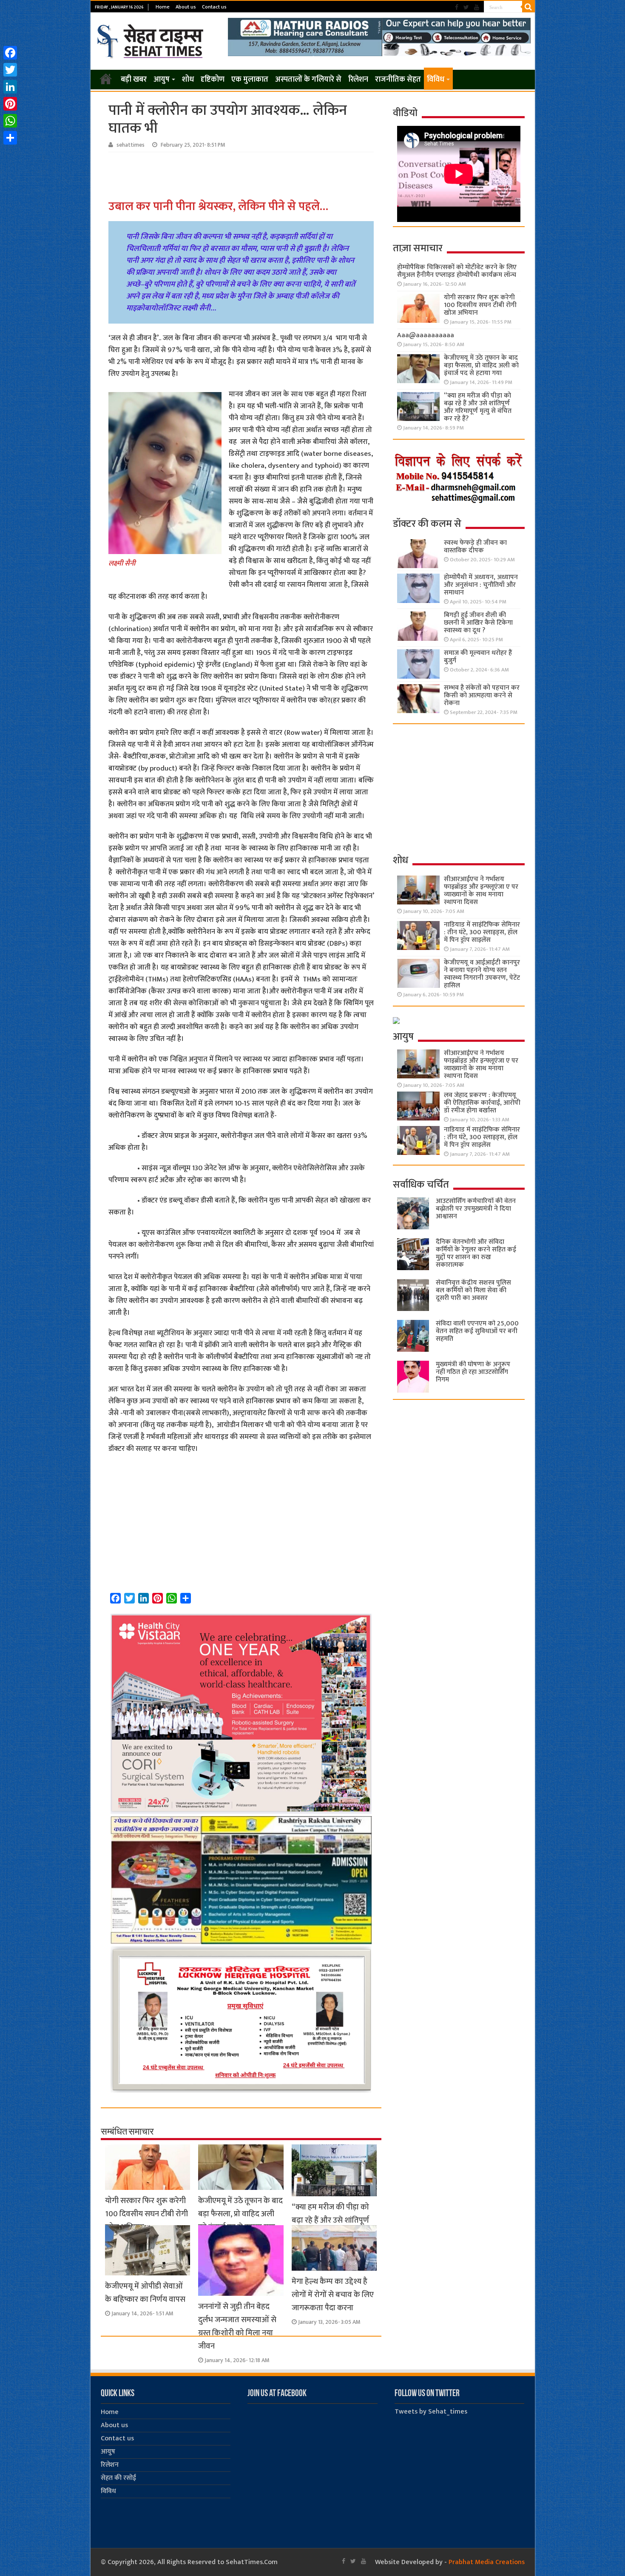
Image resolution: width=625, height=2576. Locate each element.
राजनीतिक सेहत (398, 80)
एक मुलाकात (250, 80)
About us (186, 7)
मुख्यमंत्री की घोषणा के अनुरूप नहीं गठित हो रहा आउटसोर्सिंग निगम (473, 1372)
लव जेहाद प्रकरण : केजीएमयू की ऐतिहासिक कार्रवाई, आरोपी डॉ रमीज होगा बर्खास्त (482, 1103)
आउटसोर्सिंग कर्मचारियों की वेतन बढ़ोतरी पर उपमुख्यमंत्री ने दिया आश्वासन (476, 1209)
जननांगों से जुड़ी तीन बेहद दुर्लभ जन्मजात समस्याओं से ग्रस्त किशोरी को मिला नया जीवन (237, 2326)
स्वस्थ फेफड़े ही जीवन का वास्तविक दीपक (475, 547)
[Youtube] (477, 7)
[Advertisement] (242, 176)
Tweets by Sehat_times (431, 2412)
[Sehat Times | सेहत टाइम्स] (152, 40)
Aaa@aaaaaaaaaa (426, 335)
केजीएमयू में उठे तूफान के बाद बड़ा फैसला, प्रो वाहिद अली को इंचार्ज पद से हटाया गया (240, 2214)
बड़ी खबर (134, 80)
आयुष (162, 80)
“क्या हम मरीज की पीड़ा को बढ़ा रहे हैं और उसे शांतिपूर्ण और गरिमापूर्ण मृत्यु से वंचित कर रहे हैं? (478, 407)
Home (163, 7)
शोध (188, 80)
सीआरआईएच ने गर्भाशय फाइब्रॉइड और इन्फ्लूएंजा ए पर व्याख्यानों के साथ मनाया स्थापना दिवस (481, 891)
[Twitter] (466, 7)
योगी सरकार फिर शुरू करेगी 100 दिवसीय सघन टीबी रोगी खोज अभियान (146, 2214)
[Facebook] (457, 7)
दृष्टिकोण (213, 80)
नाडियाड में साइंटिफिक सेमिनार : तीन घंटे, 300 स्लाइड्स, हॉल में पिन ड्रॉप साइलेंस (482, 932)
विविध (436, 80)
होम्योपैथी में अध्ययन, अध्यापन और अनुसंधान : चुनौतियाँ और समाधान (481, 585)
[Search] (528, 7)
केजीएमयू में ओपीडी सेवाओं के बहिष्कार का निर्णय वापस (145, 2293)
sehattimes (131, 145)
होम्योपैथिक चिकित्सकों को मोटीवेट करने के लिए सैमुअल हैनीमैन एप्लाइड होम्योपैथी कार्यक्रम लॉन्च (457, 271)
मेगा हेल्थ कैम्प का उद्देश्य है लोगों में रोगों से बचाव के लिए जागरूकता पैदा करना (333, 2295)
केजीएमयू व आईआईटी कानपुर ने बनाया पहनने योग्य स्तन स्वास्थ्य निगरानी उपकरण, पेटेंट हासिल (482, 974)
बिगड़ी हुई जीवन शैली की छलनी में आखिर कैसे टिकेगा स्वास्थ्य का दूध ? (478, 623)
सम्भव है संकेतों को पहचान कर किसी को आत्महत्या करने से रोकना (482, 695)
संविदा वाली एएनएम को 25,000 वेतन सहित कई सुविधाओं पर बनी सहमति (477, 1331)
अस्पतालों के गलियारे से (308, 80)
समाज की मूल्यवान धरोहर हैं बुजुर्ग (478, 657)
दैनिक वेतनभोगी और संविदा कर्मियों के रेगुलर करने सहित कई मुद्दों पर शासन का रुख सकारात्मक (476, 1253)
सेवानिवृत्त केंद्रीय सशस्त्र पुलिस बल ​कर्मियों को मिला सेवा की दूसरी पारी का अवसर (473, 1290)
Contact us (214, 7)
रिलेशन (358, 80)
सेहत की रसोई (118, 2478)
